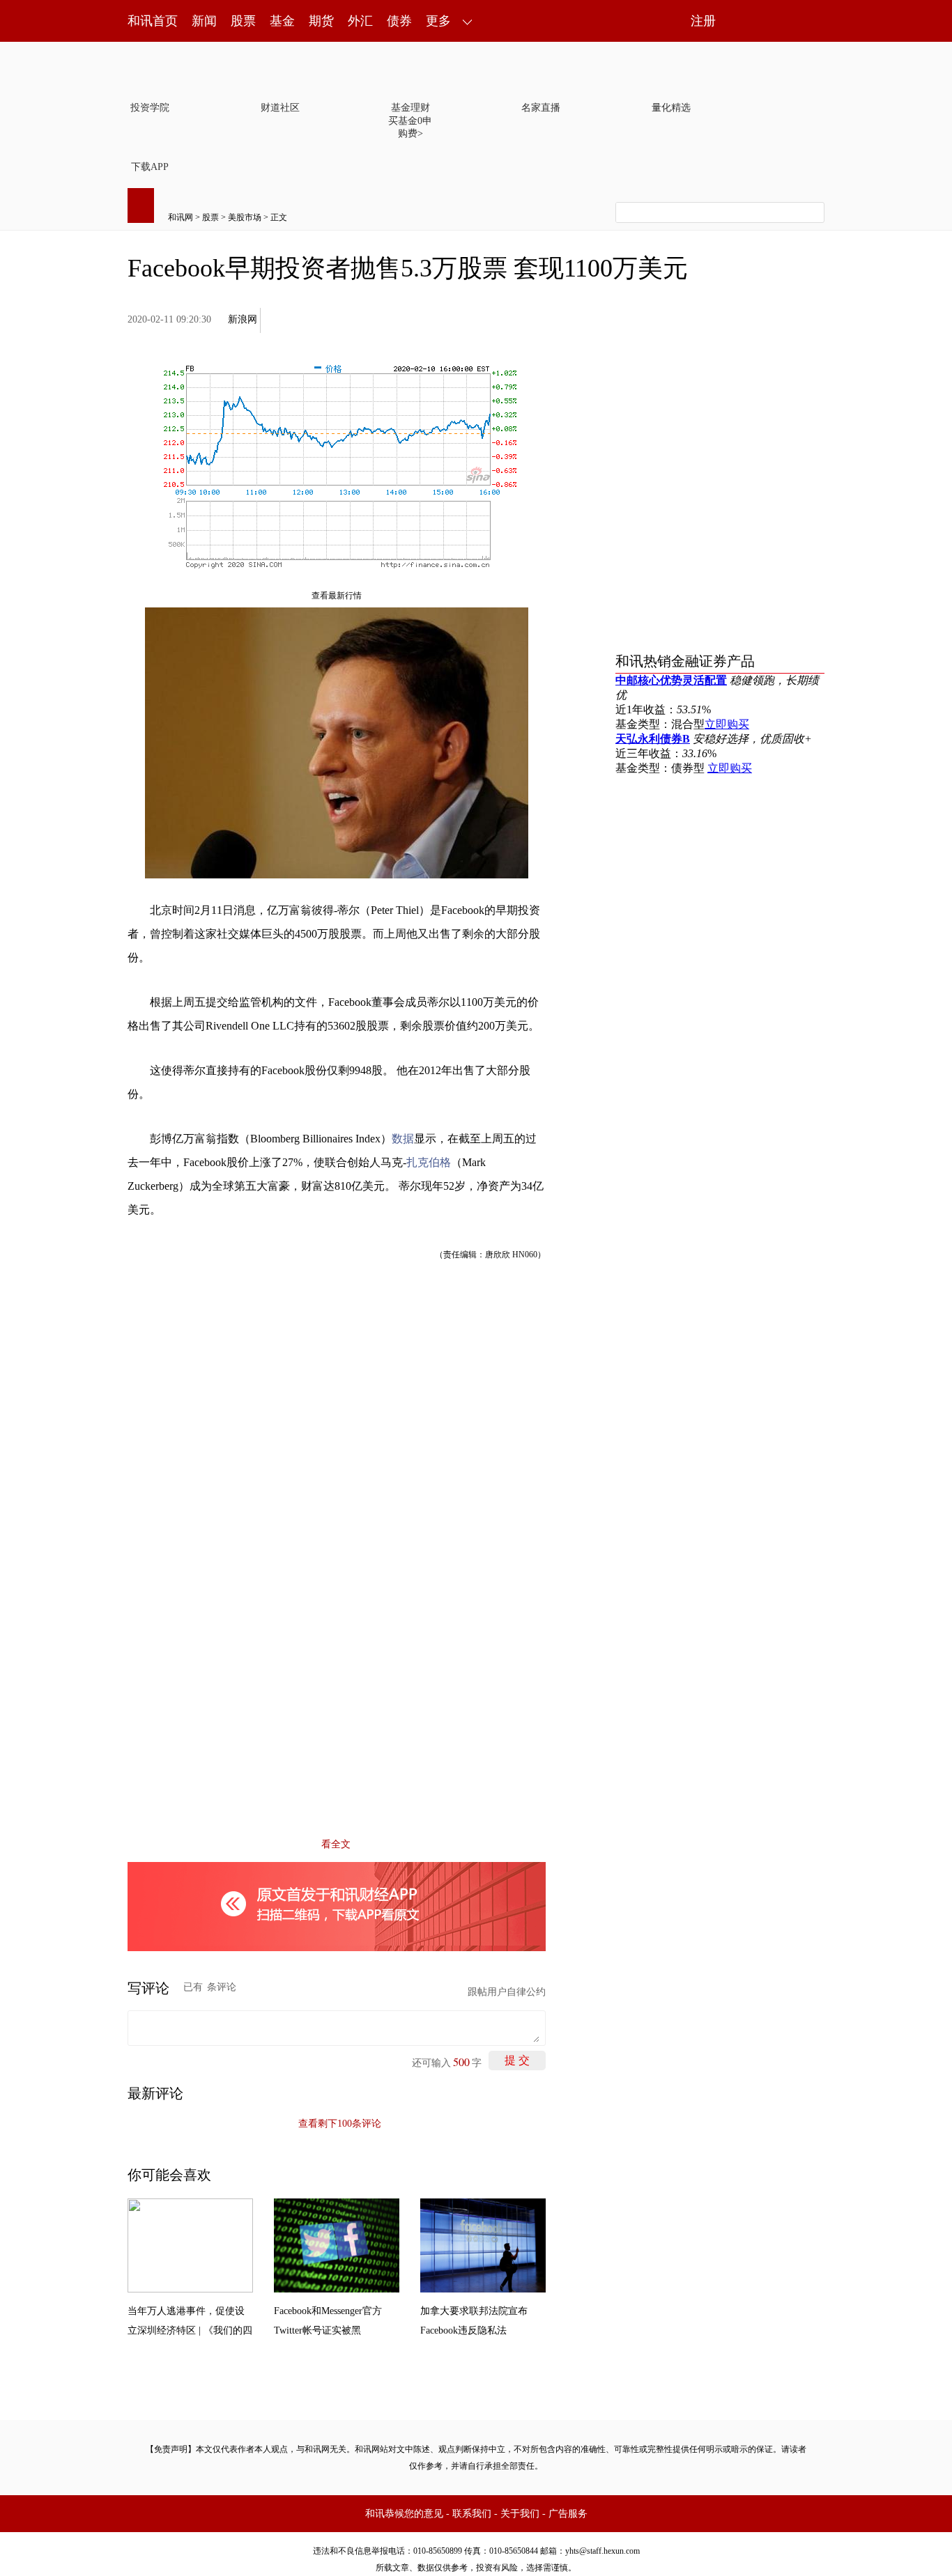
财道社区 (280, 108)
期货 (321, 21)
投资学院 (150, 108)
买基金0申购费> (410, 127)
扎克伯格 (429, 1162)
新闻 (204, 21)
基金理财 (410, 108)
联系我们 (472, 2514)
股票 (243, 21)
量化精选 (671, 108)
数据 (403, 1139)
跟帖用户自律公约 (507, 1992)
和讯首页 (153, 21)
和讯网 (181, 217)
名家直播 (541, 108)
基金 (282, 21)
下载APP (150, 167)
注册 (703, 21)
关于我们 (520, 2514)
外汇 (360, 21)
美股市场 (245, 217)
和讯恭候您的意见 (404, 2514)
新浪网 (243, 319)
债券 (399, 21)
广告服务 (568, 2514)
